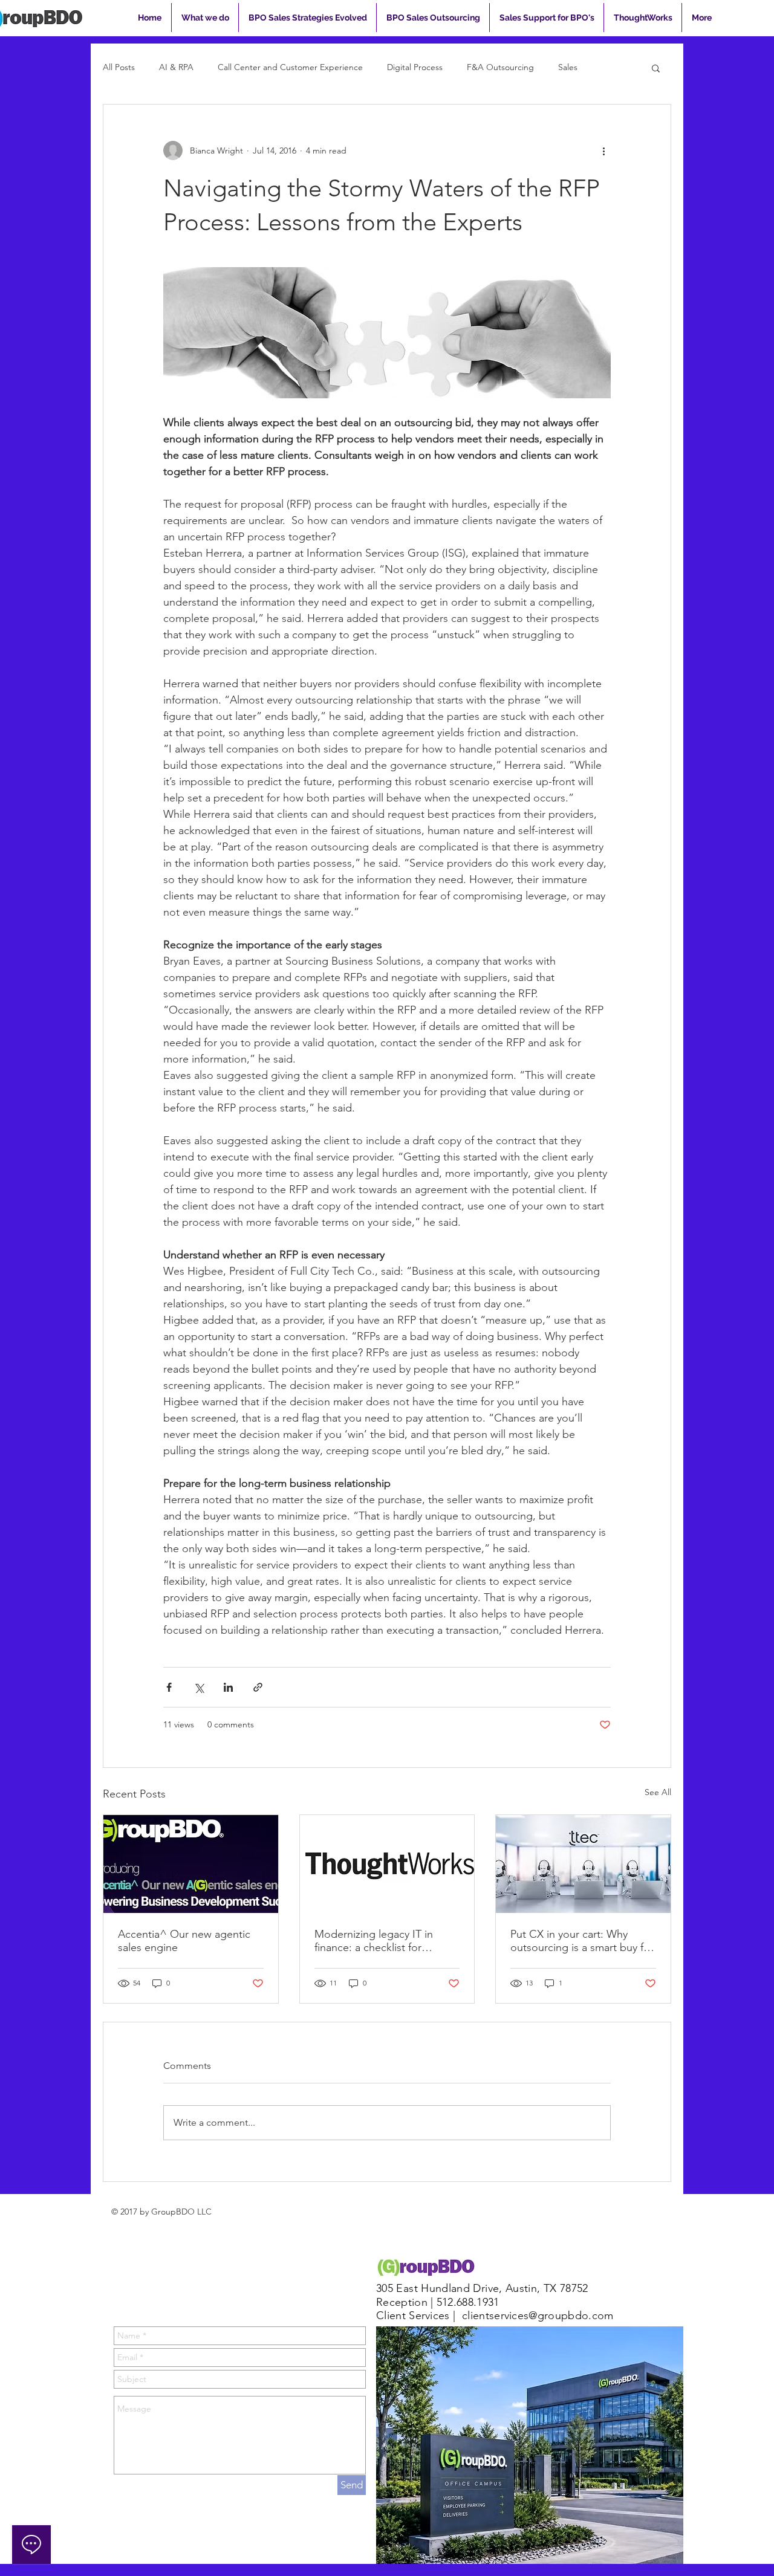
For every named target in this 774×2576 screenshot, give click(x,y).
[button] (656, 68)
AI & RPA (176, 67)
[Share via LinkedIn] (228, 1687)
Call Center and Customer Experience (290, 67)
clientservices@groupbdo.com (538, 2315)
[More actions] (603, 150)
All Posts (119, 67)
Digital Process (415, 67)
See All (658, 1792)
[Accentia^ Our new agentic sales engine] (191, 1864)
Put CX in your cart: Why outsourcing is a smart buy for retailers (582, 1941)
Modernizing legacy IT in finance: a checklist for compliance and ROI (374, 1941)
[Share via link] (258, 1687)
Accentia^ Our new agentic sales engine (184, 1941)
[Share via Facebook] (169, 1687)
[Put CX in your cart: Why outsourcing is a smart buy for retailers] (583, 1864)
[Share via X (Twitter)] (199, 1687)
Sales (568, 67)
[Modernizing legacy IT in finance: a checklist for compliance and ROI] (387, 1864)
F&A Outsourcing (500, 67)
